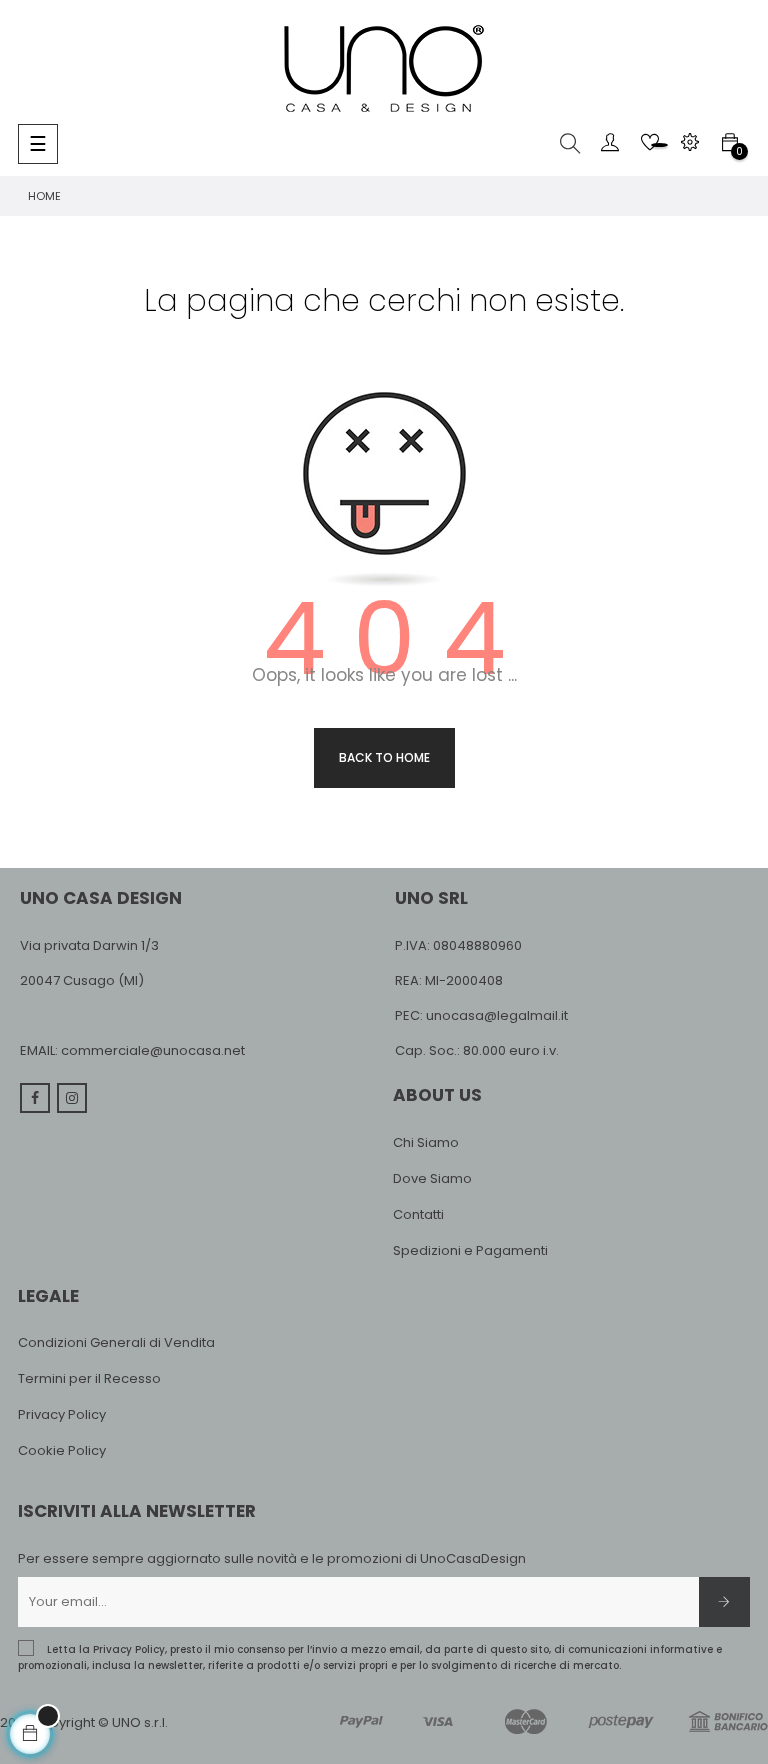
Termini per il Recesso (89, 1378)
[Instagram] (72, 1098)
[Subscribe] (724, 1602)
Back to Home (384, 757)
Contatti (418, 1214)
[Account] (610, 142)
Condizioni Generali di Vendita (116, 1342)
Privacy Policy (62, 1414)
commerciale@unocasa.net (153, 1050)
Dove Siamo (432, 1178)
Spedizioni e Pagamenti (470, 1250)
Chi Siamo (426, 1142)
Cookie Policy (62, 1450)
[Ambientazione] (690, 142)
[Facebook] (35, 1098)
